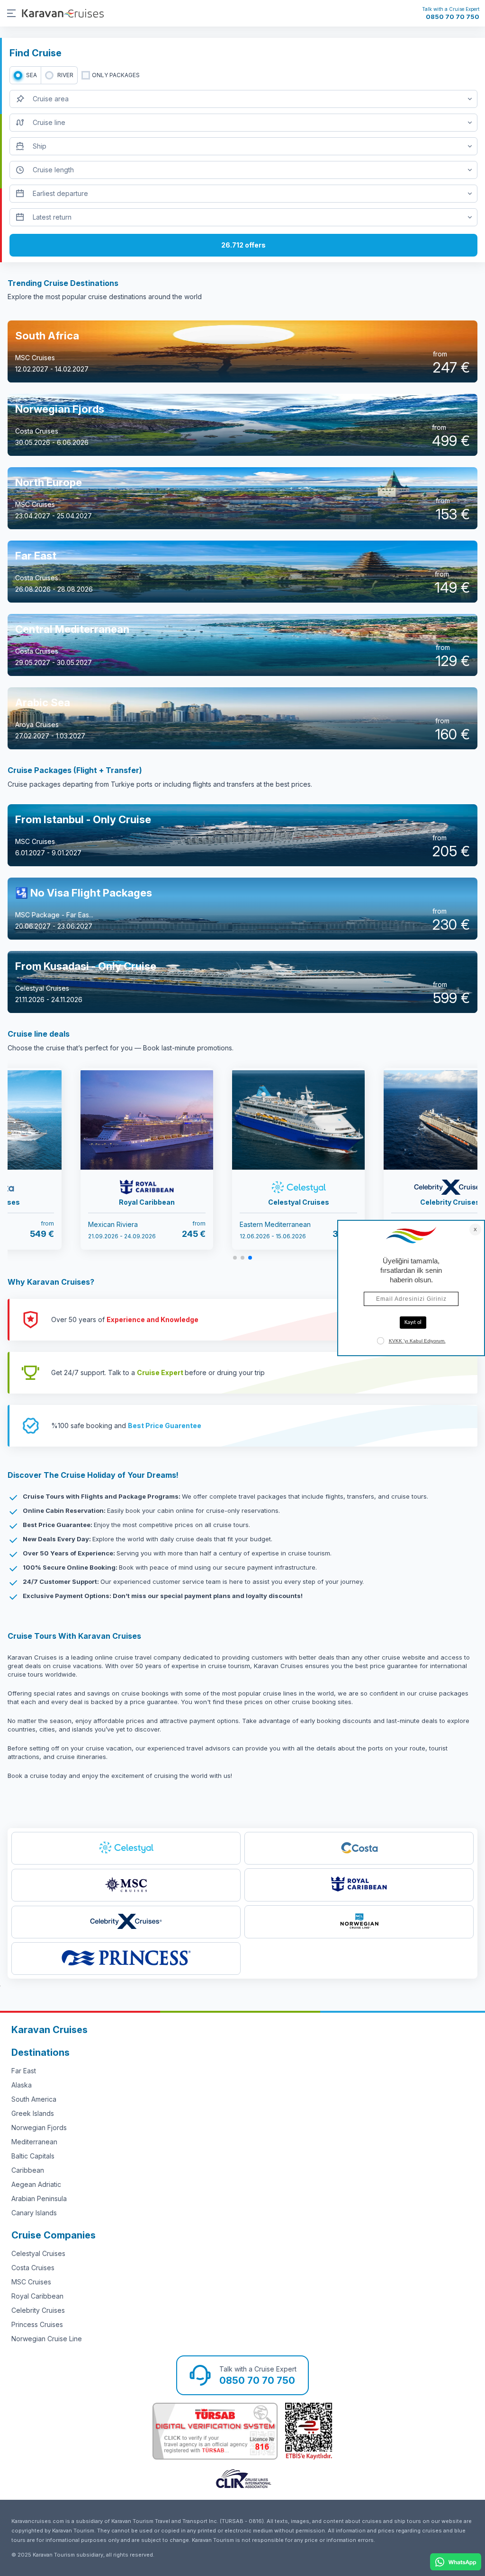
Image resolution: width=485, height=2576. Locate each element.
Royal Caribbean (37, 2296)
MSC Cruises (31, 2282)
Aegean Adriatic (36, 2184)
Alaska (22, 2085)
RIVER (65, 75)
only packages (116, 75)
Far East (24, 2071)
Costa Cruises (33, 2268)
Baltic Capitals (33, 2156)
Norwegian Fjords (39, 2127)
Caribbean (28, 2170)
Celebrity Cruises (38, 2310)
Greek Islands (33, 2113)
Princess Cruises (37, 2324)
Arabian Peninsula (39, 2198)
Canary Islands (34, 2213)
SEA (31, 75)
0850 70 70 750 (453, 17)
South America (34, 2099)
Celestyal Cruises (38, 2253)
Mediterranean (34, 2142)
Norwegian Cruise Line (47, 2339)
